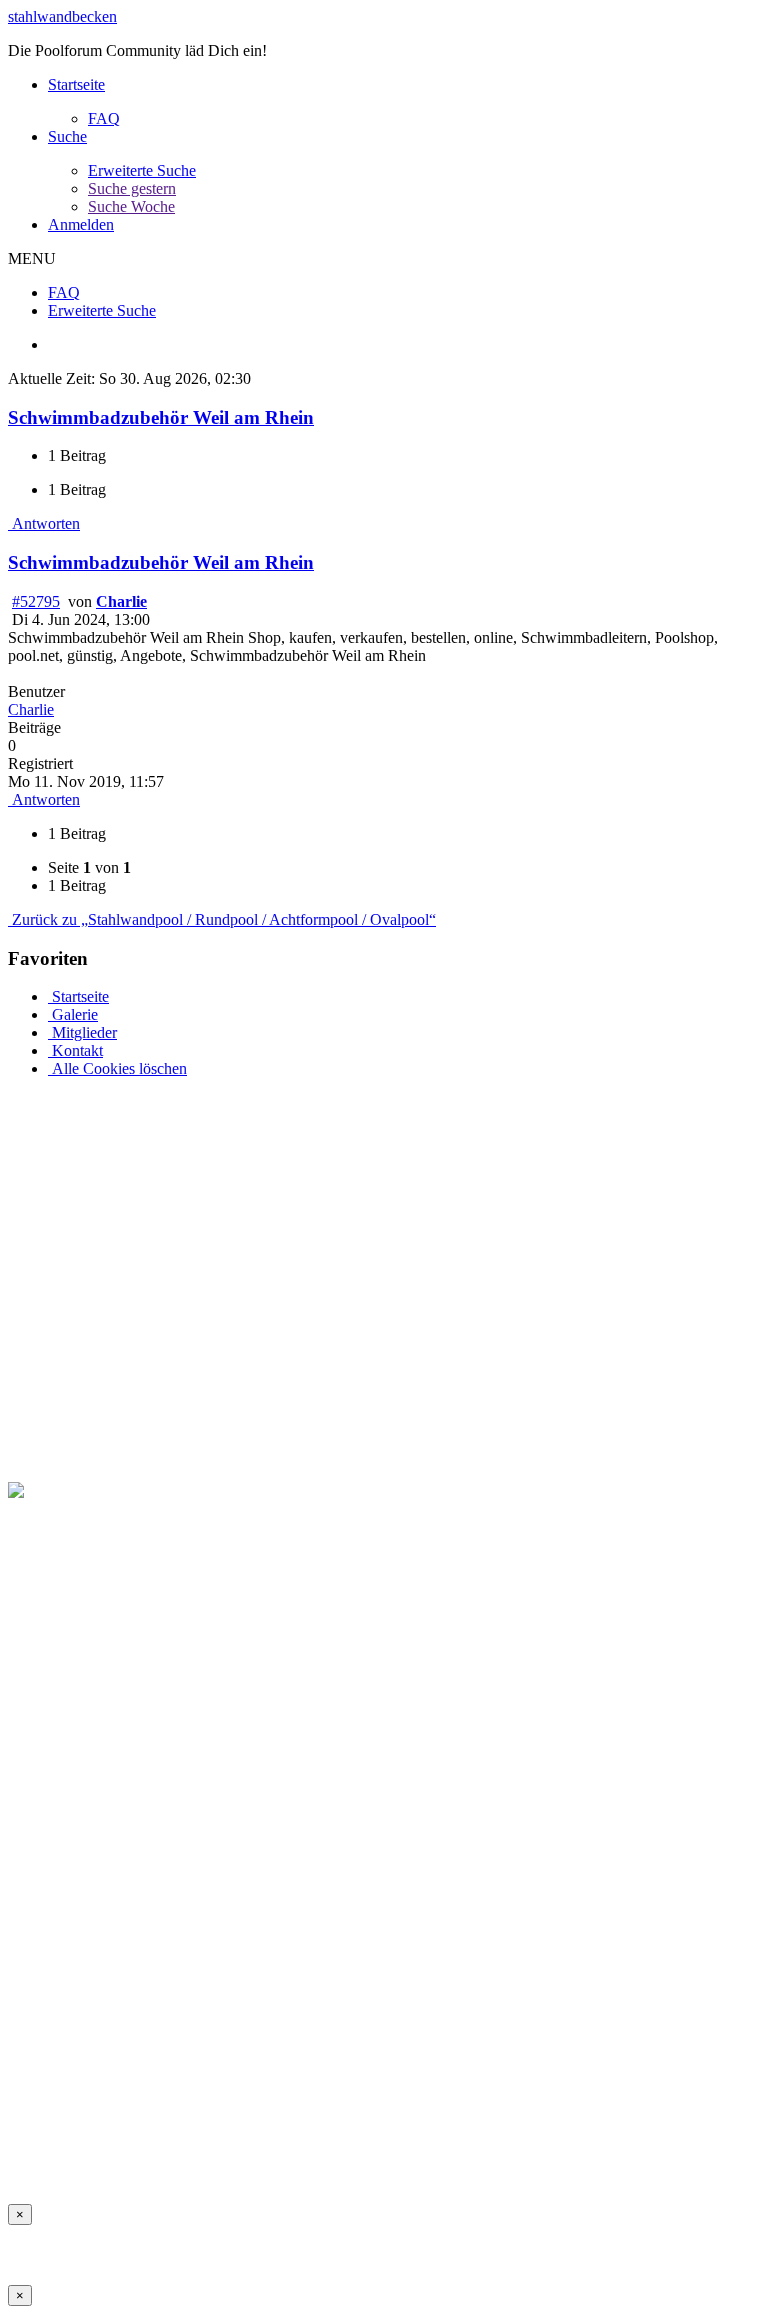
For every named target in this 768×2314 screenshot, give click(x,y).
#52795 (36, 601)
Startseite (76, 84)
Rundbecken (561, 2160)
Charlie (121, 601)
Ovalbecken (472, 2160)
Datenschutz (384, 2160)
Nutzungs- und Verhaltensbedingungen (211, 2160)
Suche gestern (132, 188)
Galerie (73, 1014)
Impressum (42, 2160)
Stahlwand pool (661, 2160)
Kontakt (75, 1050)
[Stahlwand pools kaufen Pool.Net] (122, 1490)
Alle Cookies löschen (117, 1068)
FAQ (104, 118)
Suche (67, 136)
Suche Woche (131, 206)
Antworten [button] (44, 523)
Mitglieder (82, 1032)
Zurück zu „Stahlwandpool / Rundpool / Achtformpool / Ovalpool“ (222, 919)
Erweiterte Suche (142, 170)
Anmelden (81, 224)
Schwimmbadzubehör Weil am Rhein (161, 417)
